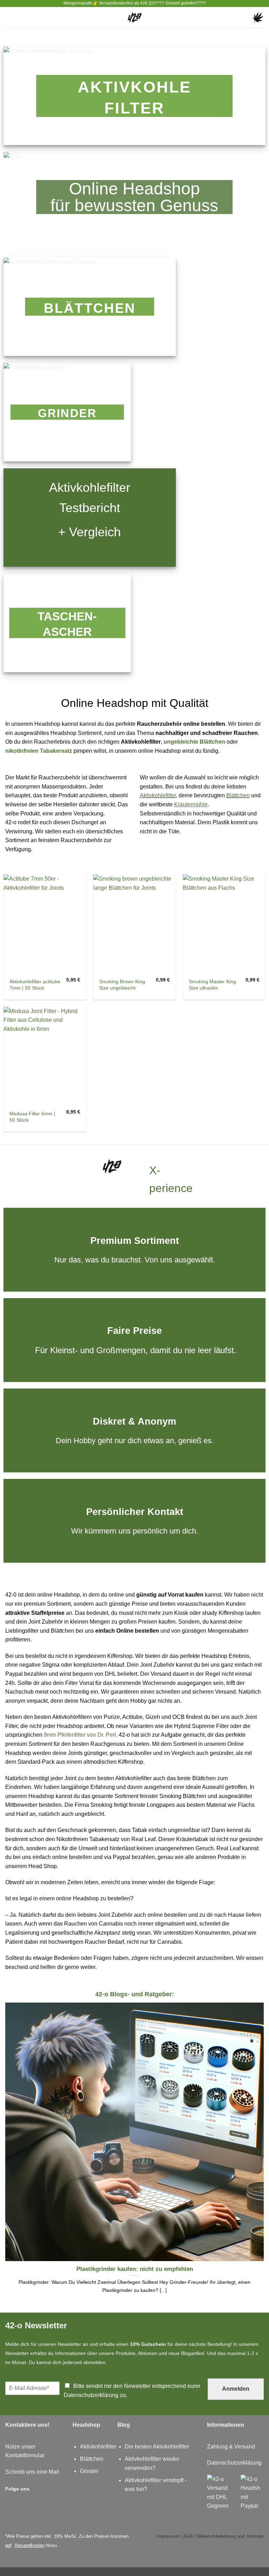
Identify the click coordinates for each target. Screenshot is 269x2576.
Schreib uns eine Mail (32, 2472)
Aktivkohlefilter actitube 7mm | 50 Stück (35, 985)
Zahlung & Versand (231, 2447)
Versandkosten (29, 2545)
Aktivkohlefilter (158, 795)
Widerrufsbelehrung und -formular (230, 2536)
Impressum (168, 2536)
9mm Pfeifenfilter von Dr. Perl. (81, 1735)
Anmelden (236, 2389)
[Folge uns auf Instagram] (37, 2488)
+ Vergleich (89, 532)
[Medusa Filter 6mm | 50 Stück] (45, 1056)
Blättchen (238, 795)
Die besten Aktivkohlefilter (157, 2447)
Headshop (86, 2425)
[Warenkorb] (258, 18)
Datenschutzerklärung (91, 2395)
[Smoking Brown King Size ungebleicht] (134, 924)
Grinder (89, 2471)
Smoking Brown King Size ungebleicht (122, 985)
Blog (124, 2425)
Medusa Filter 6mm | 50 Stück (32, 1117)
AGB (188, 2536)
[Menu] (9, 17)
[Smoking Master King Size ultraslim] (224, 924)
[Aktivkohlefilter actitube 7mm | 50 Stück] (45, 924)
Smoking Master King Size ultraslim (212, 985)
